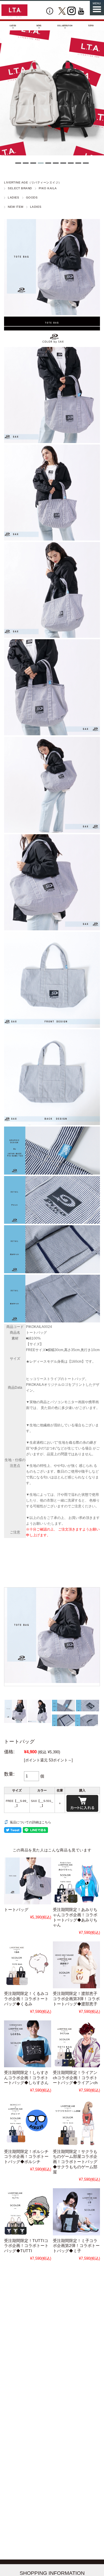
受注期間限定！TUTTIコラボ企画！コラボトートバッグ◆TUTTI (26, 2246)
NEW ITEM (16, 207)
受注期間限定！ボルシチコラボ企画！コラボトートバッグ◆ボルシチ (26, 2157)
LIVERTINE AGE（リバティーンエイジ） (33, 182)
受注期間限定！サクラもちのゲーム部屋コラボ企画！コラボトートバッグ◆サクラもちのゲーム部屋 (75, 2162)
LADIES (14, 197)
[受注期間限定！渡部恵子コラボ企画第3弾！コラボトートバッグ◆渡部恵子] (76, 1965)
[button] (18, 163)
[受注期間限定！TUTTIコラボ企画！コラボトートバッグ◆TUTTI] (28, 2212)
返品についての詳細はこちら (30, 1822)
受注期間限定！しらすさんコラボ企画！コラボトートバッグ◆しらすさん (26, 2078)
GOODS (32, 197)
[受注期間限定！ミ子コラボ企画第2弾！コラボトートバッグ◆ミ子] (76, 2212)
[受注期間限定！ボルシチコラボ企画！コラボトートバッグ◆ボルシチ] (28, 2123)
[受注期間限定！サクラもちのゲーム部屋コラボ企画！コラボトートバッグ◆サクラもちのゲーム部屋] (76, 2123)
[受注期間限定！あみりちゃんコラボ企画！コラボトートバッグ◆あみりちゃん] (76, 1881)
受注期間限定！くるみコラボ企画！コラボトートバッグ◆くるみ (26, 1999)
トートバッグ (16, 1910)
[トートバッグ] (28, 1881)
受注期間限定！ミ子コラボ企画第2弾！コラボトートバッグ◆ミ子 (76, 2246)
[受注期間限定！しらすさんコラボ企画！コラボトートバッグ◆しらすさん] (28, 2044)
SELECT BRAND (20, 188)
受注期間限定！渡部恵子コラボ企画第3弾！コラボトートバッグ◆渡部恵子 (76, 1999)
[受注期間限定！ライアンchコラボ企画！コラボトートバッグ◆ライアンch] (76, 2044)
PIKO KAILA (48, 188)
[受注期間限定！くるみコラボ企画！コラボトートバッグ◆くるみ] (28, 1965)
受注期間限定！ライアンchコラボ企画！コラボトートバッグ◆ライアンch (75, 2078)
